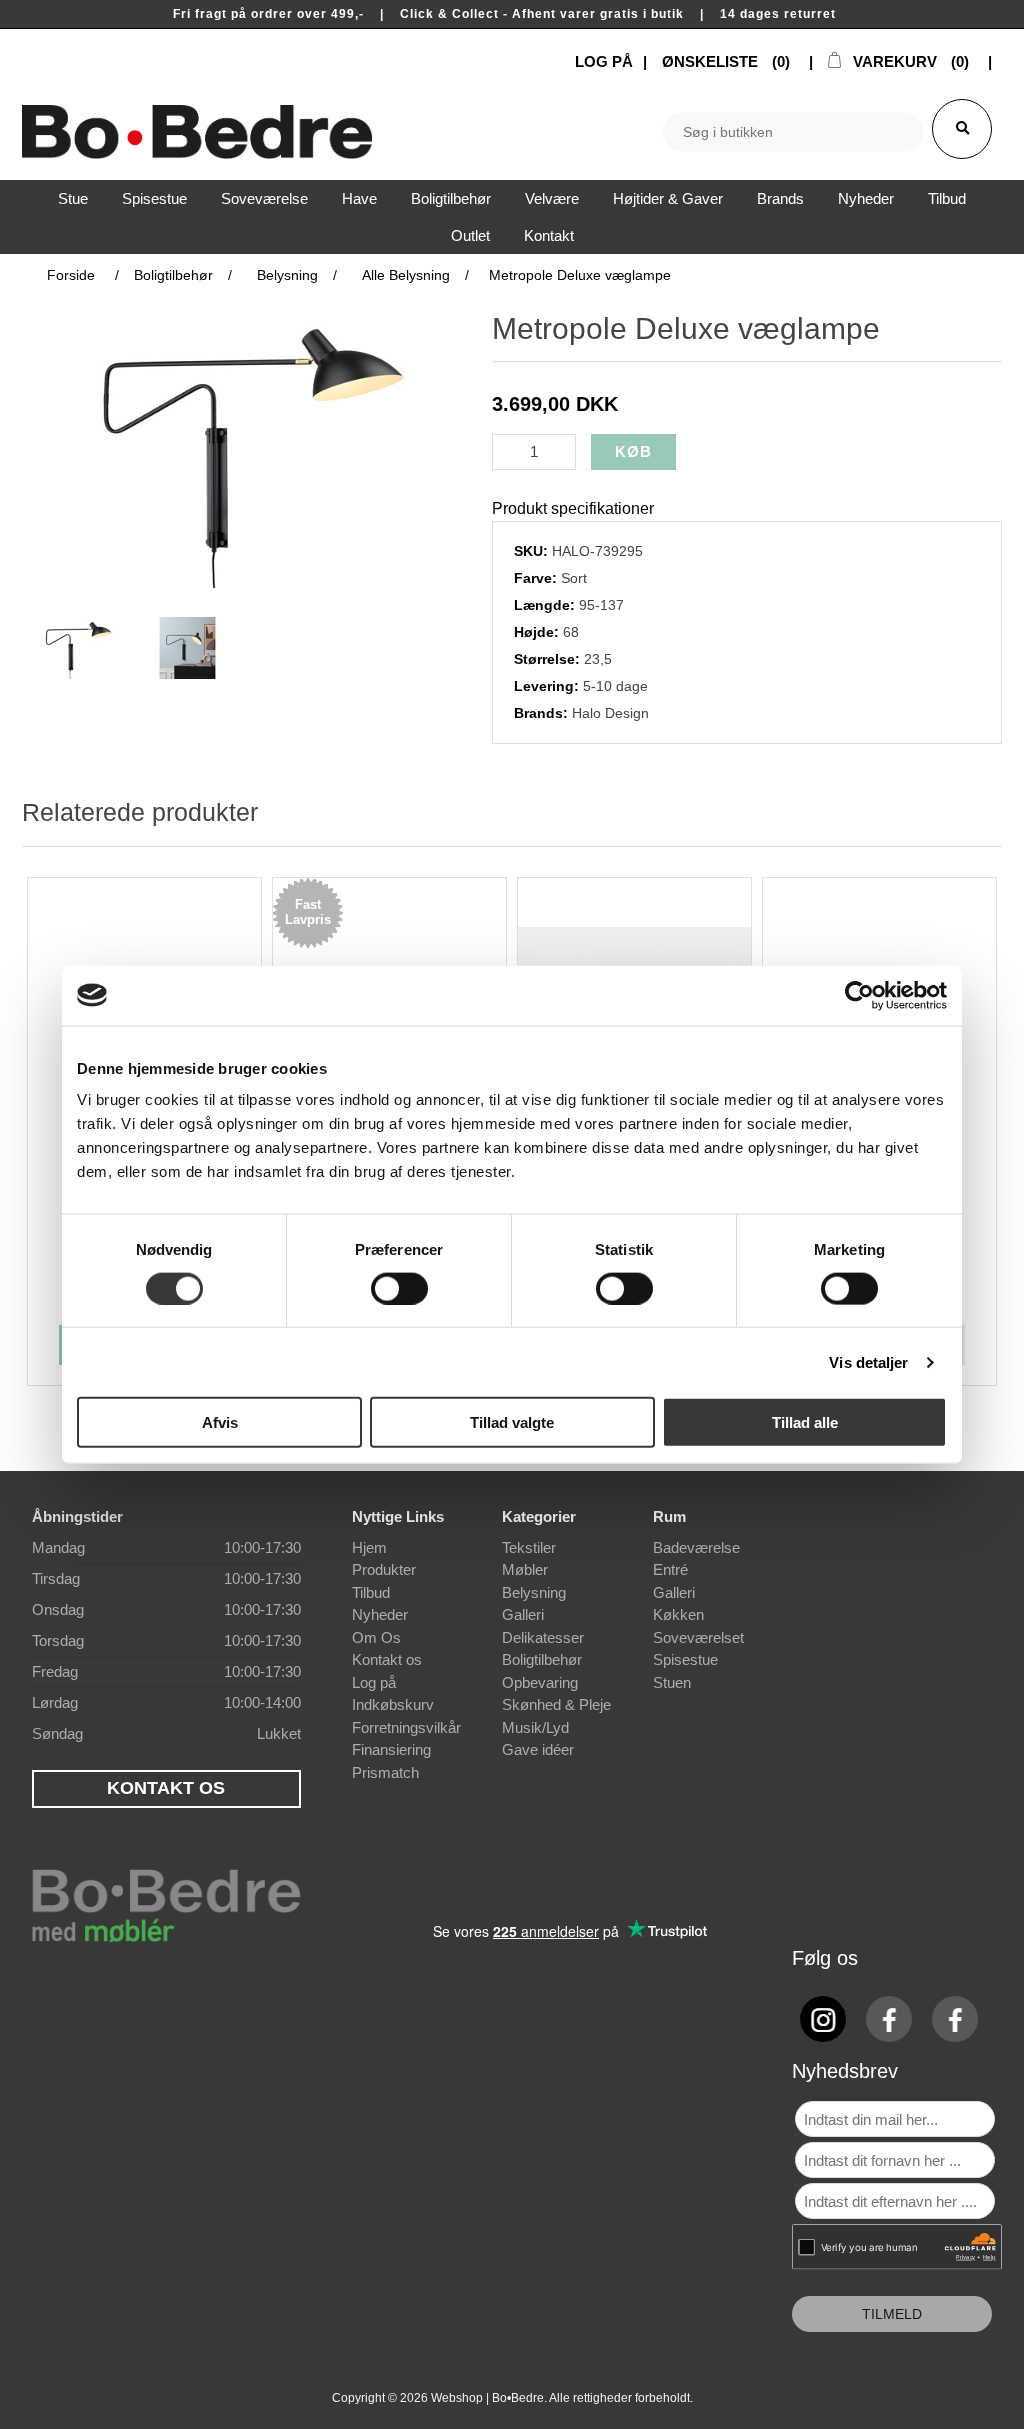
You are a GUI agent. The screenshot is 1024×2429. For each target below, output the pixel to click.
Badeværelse (696, 1547)
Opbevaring (540, 1682)
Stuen (672, 1682)
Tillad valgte (512, 1422)
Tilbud (371, 1592)
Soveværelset (698, 1637)
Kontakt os (387, 1659)
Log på (374, 1682)
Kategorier (539, 1516)
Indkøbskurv (393, 1704)
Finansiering (391, 1749)
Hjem (369, 1547)
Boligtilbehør (542, 1659)
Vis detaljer (868, 1361)
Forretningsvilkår (406, 1727)
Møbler (525, 1569)
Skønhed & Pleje (556, 1704)
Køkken (678, 1614)
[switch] (399, 1288)
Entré (670, 1569)
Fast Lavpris (308, 912)
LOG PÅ (604, 61)
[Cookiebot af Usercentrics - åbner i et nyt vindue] (859, 995)
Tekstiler (529, 1547)
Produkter (384, 1569)
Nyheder (380, 1614)
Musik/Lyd (535, 1727)
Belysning (534, 1592)
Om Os (376, 1637)
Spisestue (685, 1659)
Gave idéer (538, 1749)
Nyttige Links (398, 1516)
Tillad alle (805, 1422)
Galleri (523, 1614)
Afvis (220, 1422)
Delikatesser (543, 1637)
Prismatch (385, 1772)
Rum (669, 1516)
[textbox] (793, 132)
